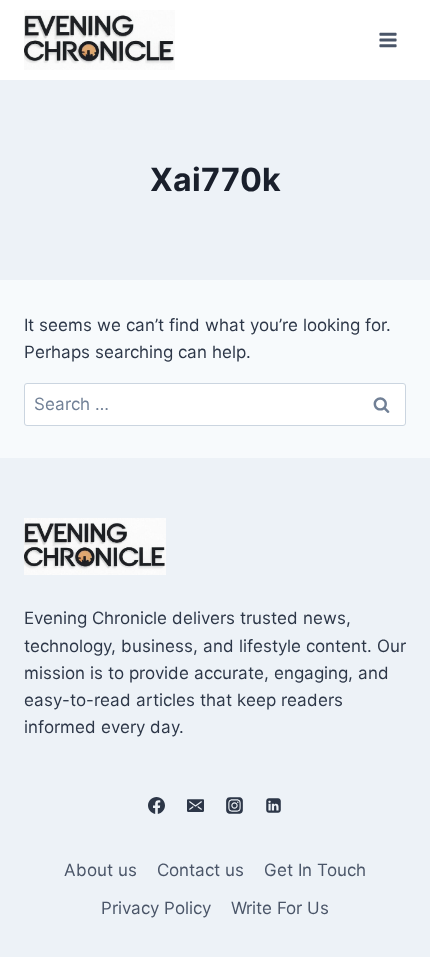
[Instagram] (235, 805)
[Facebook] (156, 805)
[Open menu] (387, 39)
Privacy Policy (156, 908)
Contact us (200, 870)
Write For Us (280, 908)
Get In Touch (315, 870)
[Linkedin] (274, 805)
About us (100, 870)
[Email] (195, 805)
